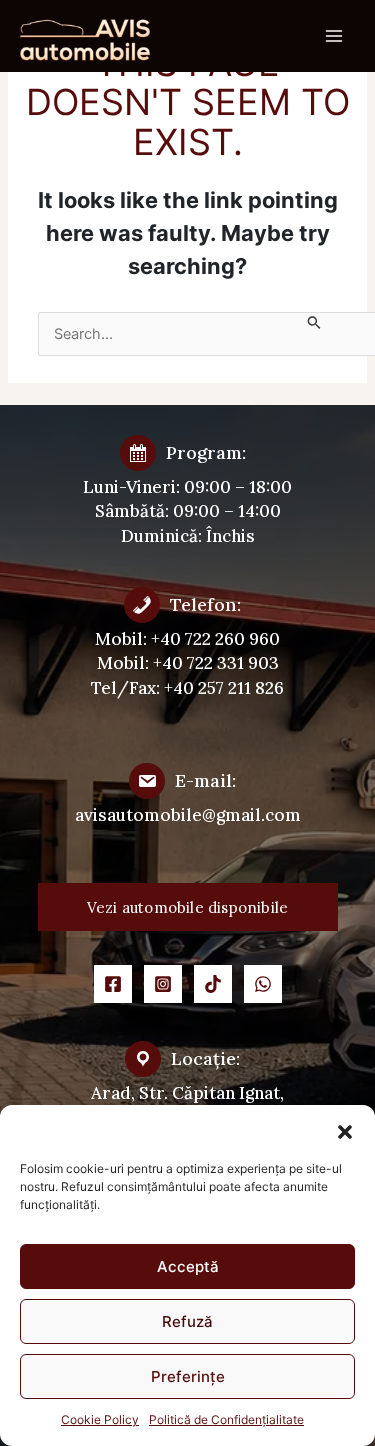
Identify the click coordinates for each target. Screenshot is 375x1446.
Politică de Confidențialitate (226, 1419)
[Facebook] (113, 984)
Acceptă (188, 1266)
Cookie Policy (100, 1419)
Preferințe (188, 1376)
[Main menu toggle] (334, 36)
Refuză (187, 1321)
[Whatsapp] (263, 984)
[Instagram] (163, 984)
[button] (345, 1130)
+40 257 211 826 (224, 688)
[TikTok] (213, 984)
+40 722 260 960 (215, 639)
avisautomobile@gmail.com (188, 815)
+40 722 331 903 (216, 663)
